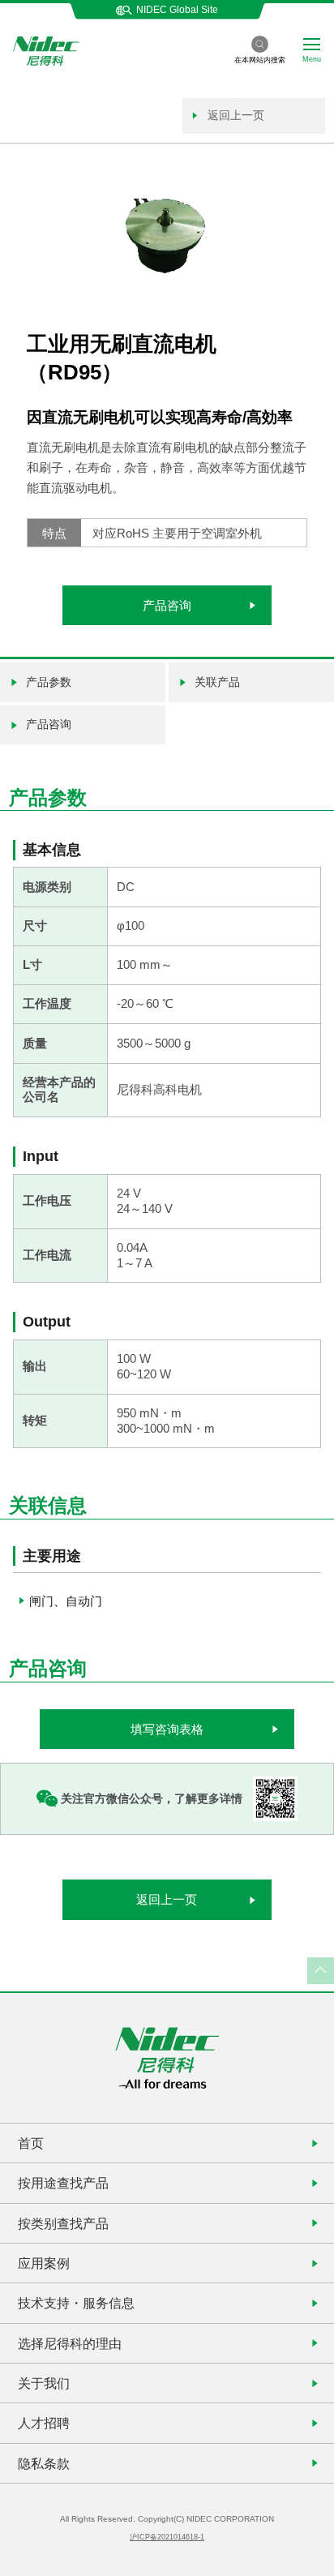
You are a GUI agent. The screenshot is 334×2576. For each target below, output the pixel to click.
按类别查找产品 (63, 2223)
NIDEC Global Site (177, 10)
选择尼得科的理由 (70, 2343)
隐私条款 (44, 2463)
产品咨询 (167, 605)
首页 (31, 2143)
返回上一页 (234, 115)
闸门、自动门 (66, 1601)
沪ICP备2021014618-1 (167, 2537)
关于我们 (44, 2383)
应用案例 (44, 2263)
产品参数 (49, 682)
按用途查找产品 (63, 2183)
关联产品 (217, 682)
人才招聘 (44, 2423)
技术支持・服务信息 (76, 2303)
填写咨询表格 (167, 1729)
